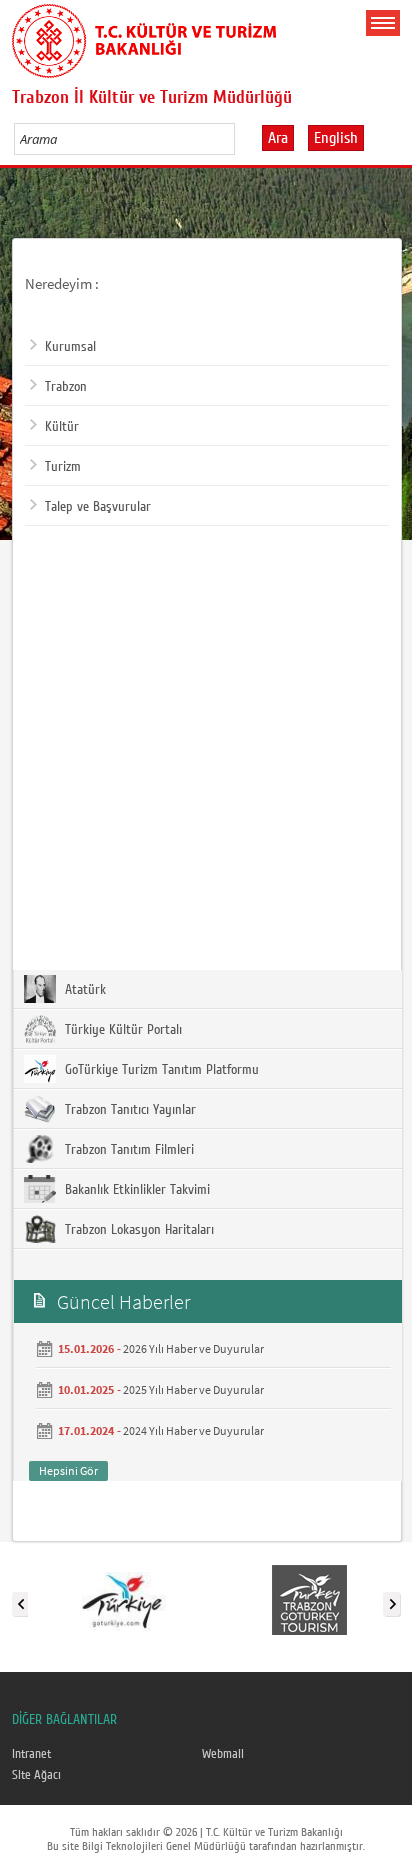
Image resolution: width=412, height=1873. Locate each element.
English (336, 138)
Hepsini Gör (68, 1470)
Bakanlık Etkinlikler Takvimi (135, 1190)
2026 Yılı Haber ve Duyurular (193, 1348)
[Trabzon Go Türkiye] (309, 1600)
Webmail (223, 1754)
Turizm (63, 467)
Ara (278, 138)
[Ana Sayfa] (144, 37)
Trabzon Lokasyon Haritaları (137, 1230)
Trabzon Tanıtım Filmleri (127, 1150)
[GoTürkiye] (122, 1600)
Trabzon (66, 387)
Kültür (62, 427)
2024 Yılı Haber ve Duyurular (193, 1430)
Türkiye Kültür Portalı (121, 1030)
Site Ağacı (36, 1775)
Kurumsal (70, 347)
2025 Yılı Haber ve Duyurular (193, 1389)
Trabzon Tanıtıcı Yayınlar (128, 1110)
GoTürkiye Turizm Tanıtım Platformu (160, 1070)
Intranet (31, 1754)
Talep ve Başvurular (98, 507)
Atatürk (83, 990)
